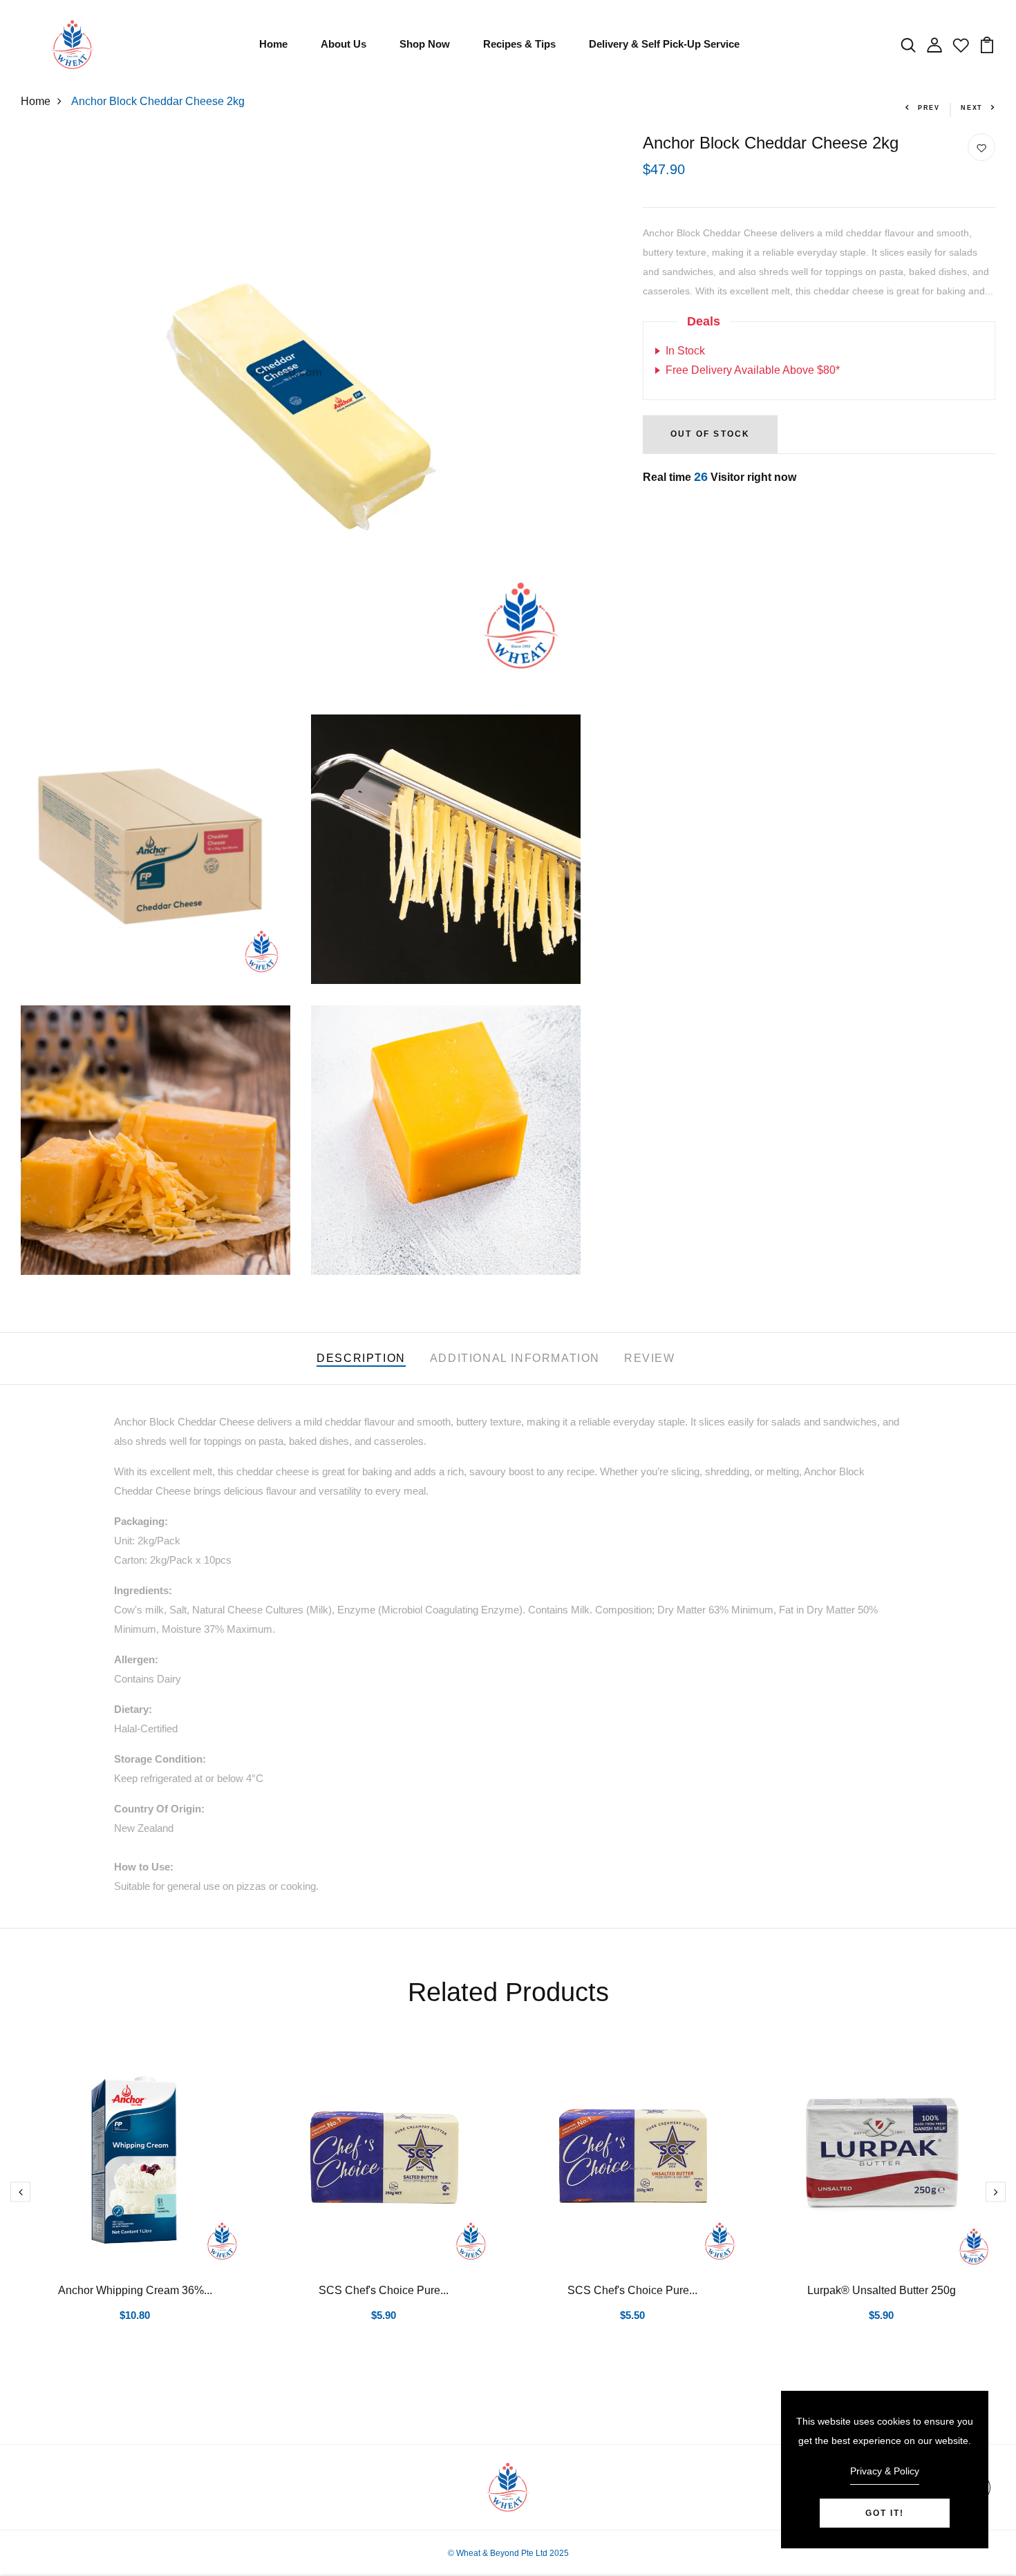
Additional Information (515, 1358)
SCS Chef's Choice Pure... (384, 2290)
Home (273, 44)
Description (361, 1358)
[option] (135, 2204)
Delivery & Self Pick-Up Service (664, 44)
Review (650, 1358)
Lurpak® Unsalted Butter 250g (882, 2290)
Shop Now (425, 44)
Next (972, 108)
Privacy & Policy (885, 2471)
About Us (344, 44)
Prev (929, 108)
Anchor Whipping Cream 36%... (135, 2290)
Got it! (885, 2513)
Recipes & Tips (519, 44)
